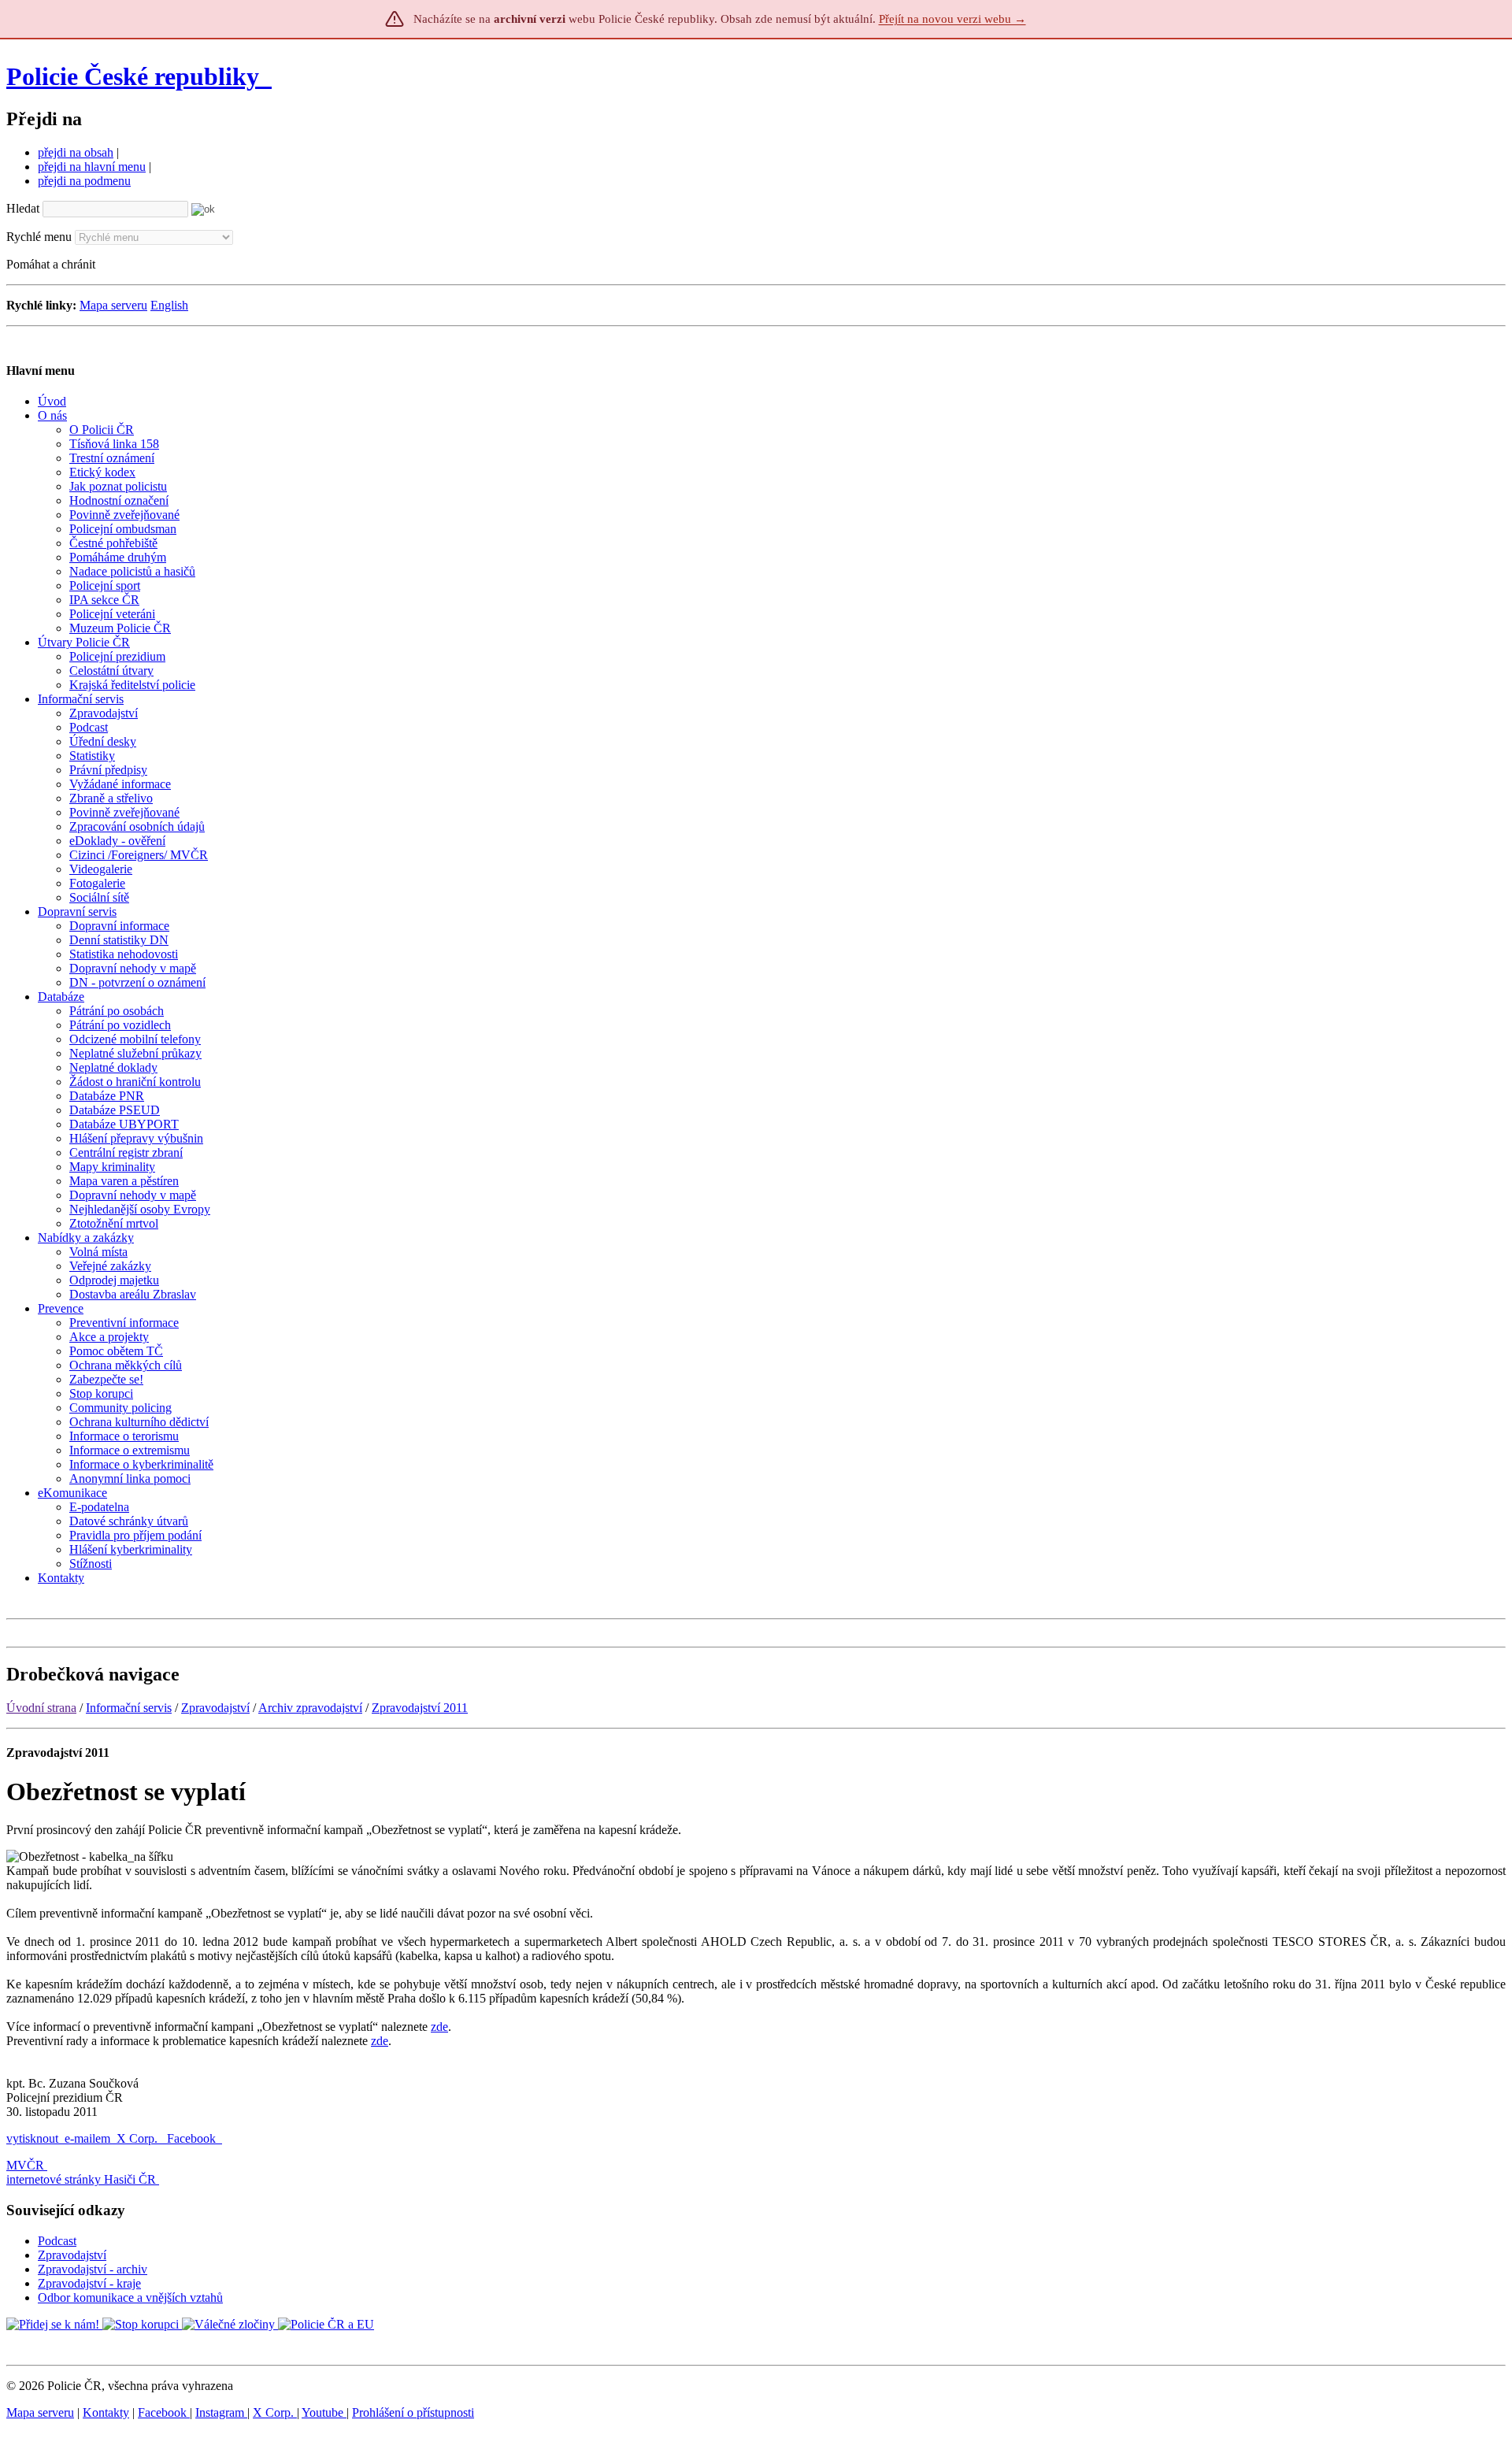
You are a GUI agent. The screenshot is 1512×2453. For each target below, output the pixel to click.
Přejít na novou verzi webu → (952, 19)
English (169, 305)
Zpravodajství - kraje (89, 2283)
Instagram (221, 2412)
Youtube (324, 2412)
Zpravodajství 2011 (420, 1708)
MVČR (25, 2165)
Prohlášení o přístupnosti (413, 2412)
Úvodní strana (41, 1708)
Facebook (193, 2138)
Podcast (57, 2241)
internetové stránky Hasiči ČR (81, 2179)
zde (439, 2027)
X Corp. (139, 2138)
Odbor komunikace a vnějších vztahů (130, 2297)
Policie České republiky (133, 76)
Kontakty (106, 2412)
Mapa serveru (113, 305)
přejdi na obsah (76, 152)
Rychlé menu (39, 237)
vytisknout (32, 2138)
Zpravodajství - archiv (93, 2269)
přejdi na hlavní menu (92, 167)
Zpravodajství (215, 1708)
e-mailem (87, 2138)
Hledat (23, 208)
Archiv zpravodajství (310, 1708)
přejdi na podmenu (84, 181)
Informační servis (129, 1708)
